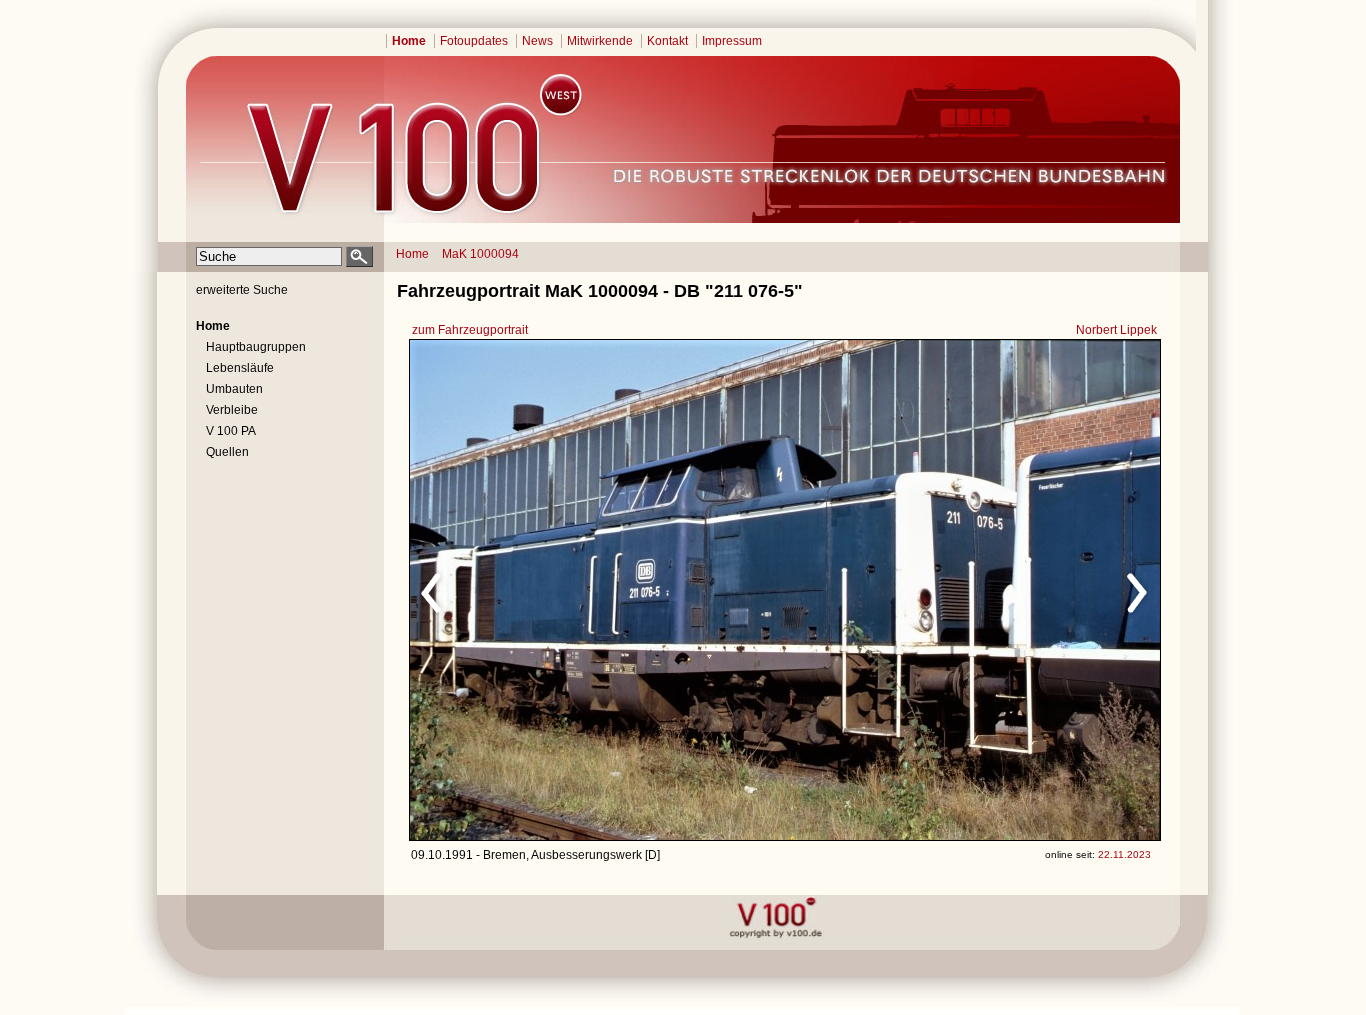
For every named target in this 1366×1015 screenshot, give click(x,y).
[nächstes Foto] (961, 590)
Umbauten (234, 389)
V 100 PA (231, 431)
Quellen (227, 452)
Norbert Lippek (1116, 330)
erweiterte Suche (242, 290)
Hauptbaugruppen (256, 347)
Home (409, 41)
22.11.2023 (1124, 854)
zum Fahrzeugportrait (470, 330)
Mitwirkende (600, 41)
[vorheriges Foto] (601, 590)
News (537, 41)
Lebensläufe (240, 368)
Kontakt (667, 41)
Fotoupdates (474, 41)
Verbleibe (232, 410)
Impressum (732, 41)
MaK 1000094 (480, 254)
